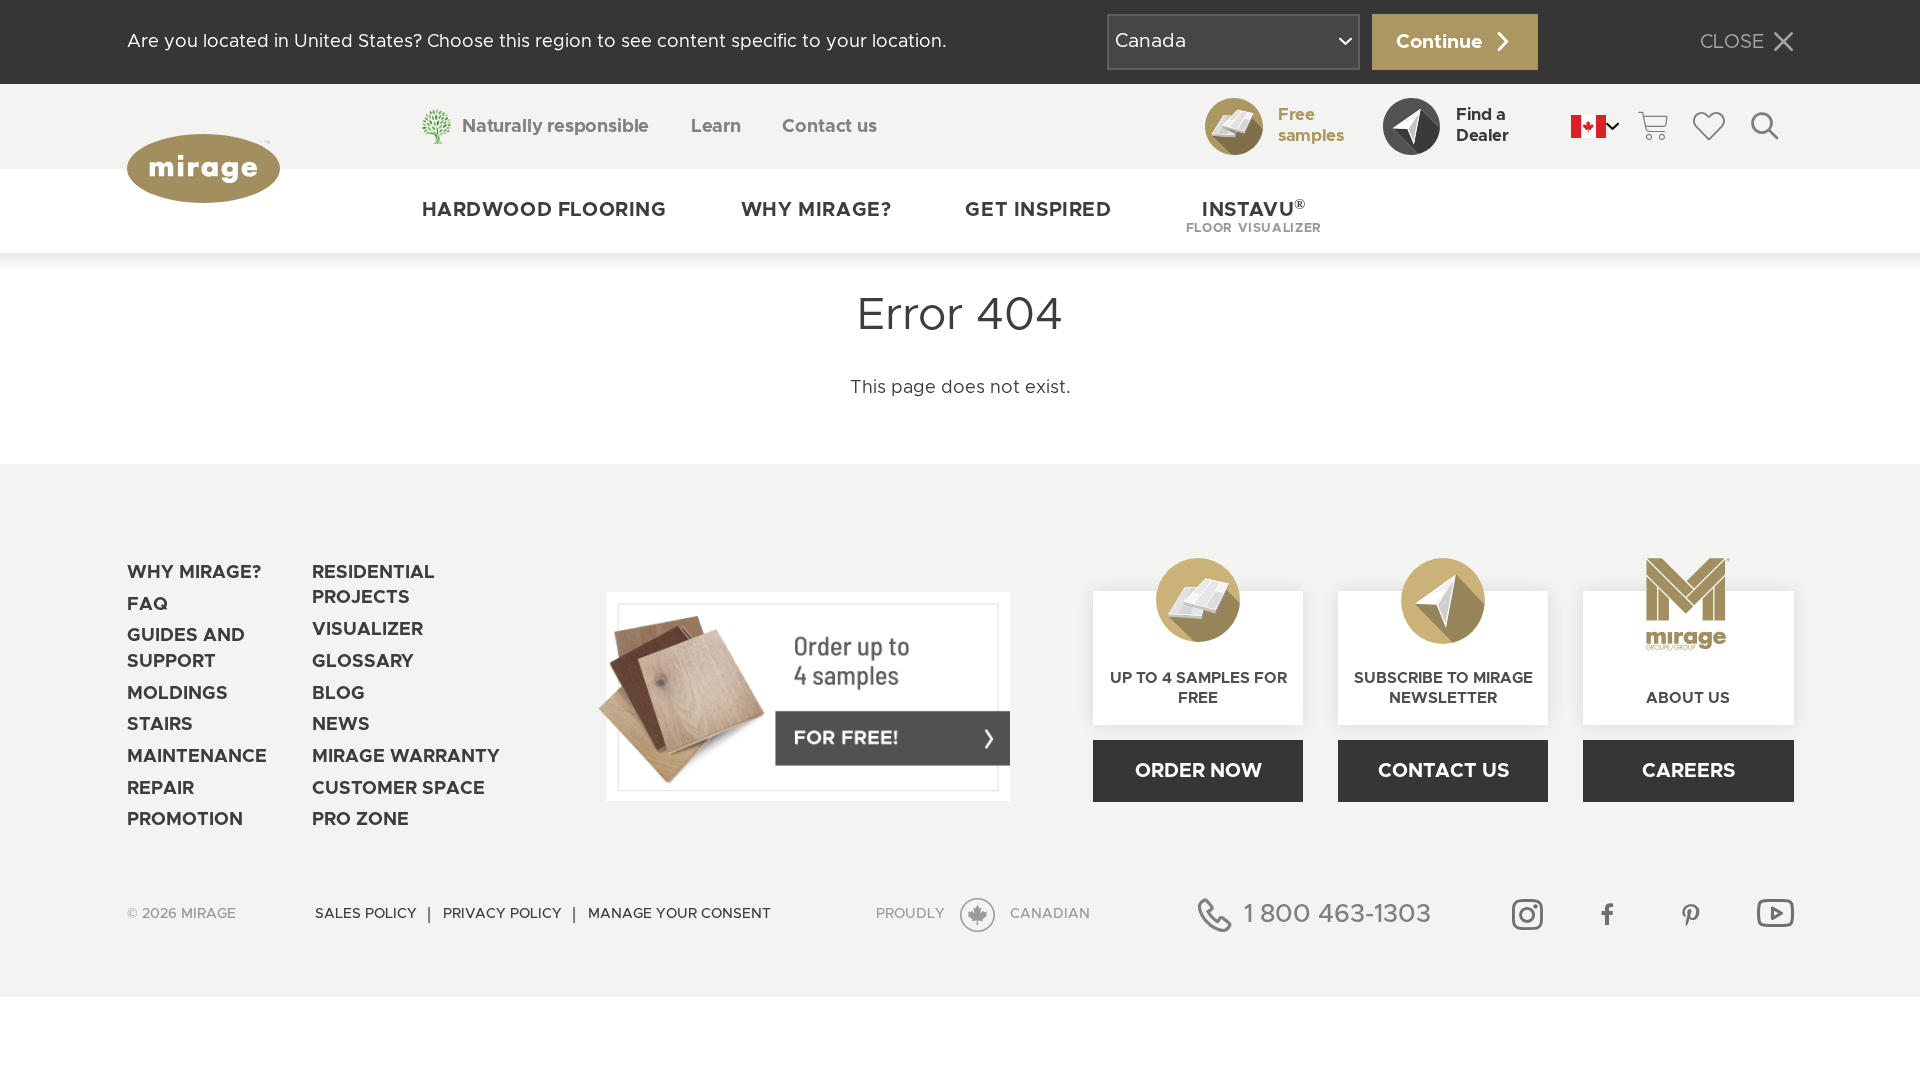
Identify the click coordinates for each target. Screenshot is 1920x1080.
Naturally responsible (555, 126)
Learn (716, 126)
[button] (1254, 211)
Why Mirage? (816, 210)
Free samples (1310, 126)
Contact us (829, 126)
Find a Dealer (1482, 126)
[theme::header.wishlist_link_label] (1709, 126)
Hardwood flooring (544, 210)
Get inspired (1038, 210)
